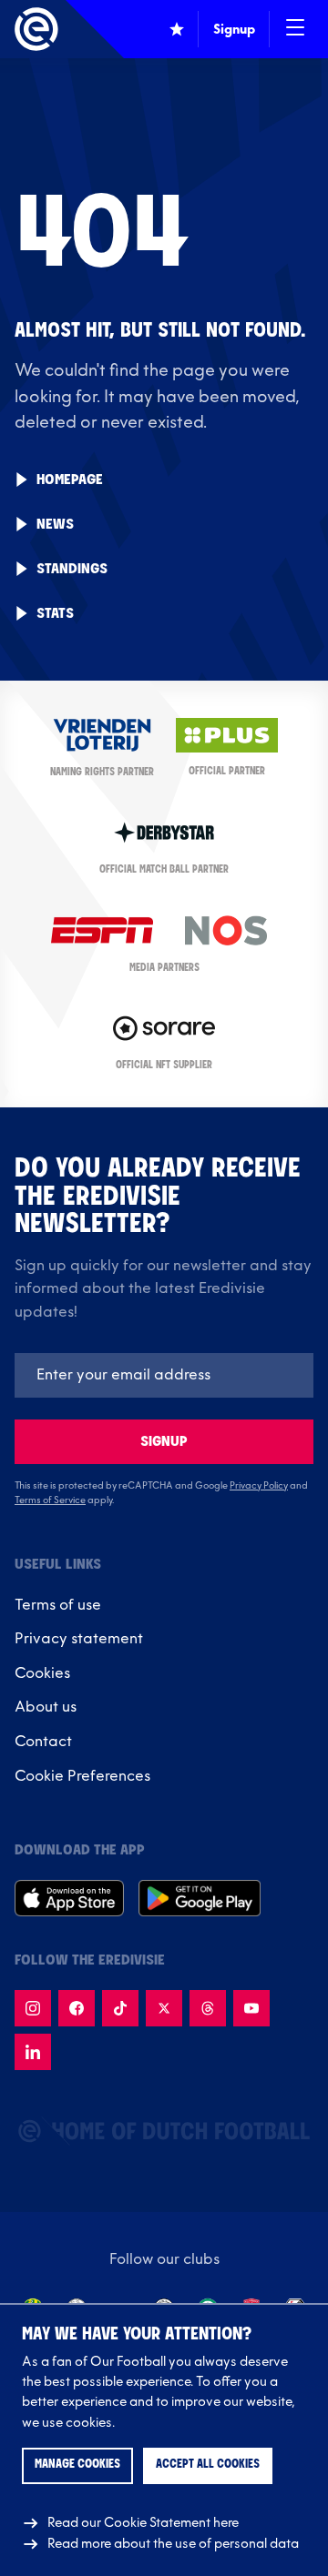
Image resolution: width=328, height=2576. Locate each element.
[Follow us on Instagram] (33, 2008)
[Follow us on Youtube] (251, 2008)
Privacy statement (79, 1639)
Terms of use (58, 1605)
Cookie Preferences (82, 1776)
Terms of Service (50, 1500)
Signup (164, 1442)
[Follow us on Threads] (208, 2008)
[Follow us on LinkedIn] (33, 2052)
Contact (43, 1742)
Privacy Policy (259, 1486)
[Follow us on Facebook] (77, 2008)
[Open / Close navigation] (295, 29)
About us (46, 1707)
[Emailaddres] (164, 1375)
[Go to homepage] (36, 29)
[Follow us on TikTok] (120, 2008)
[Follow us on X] (164, 2008)
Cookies (42, 1673)
